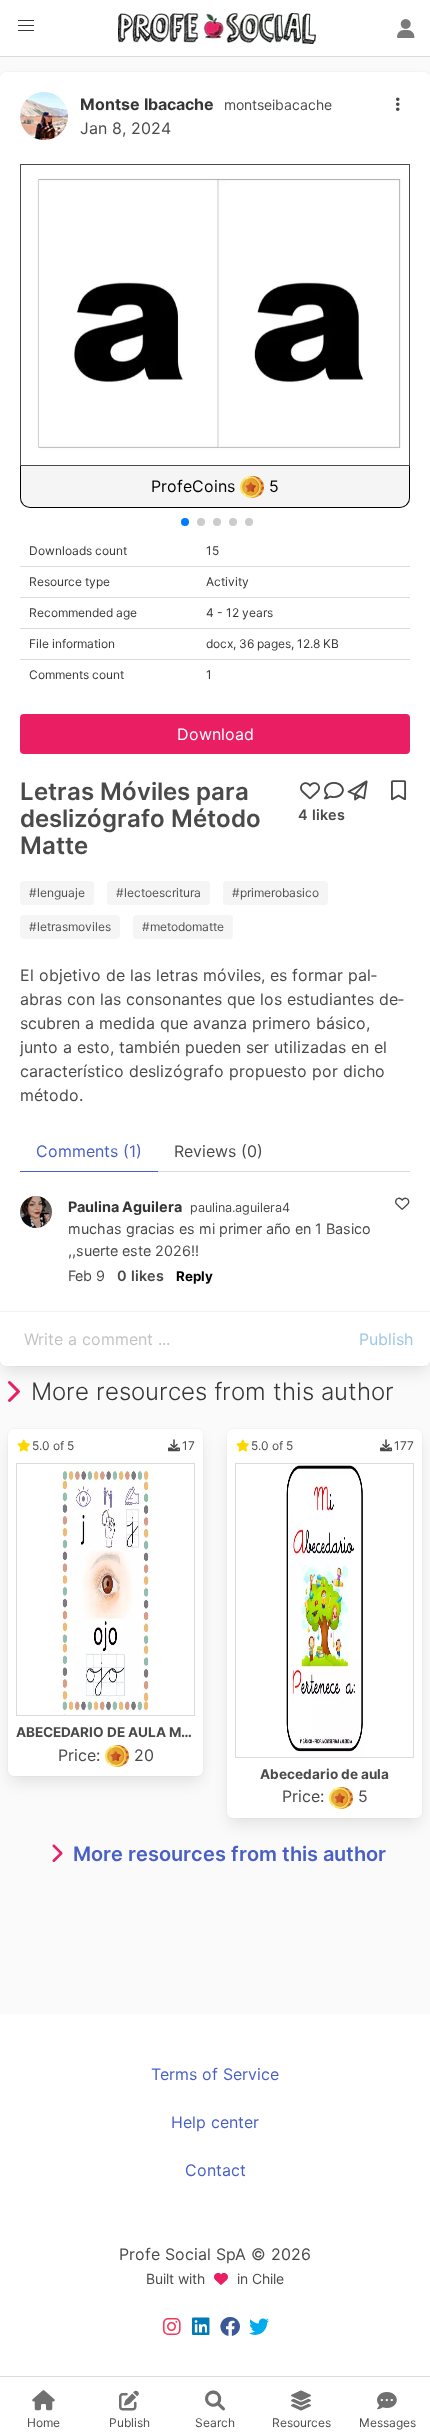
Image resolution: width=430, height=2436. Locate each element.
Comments (89, 1151)
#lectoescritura (158, 892)
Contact (215, 2170)
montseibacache (278, 104)
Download (215, 734)
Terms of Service (215, 2074)
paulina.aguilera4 (240, 1207)
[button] (26, 26)
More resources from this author (229, 1854)
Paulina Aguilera (125, 1206)
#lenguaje (57, 892)
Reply (194, 1276)
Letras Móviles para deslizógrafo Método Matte (140, 818)
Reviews (218, 1151)
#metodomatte (183, 926)
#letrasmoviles (70, 926)
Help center (215, 2122)
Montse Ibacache (147, 104)
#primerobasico (275, 892)
